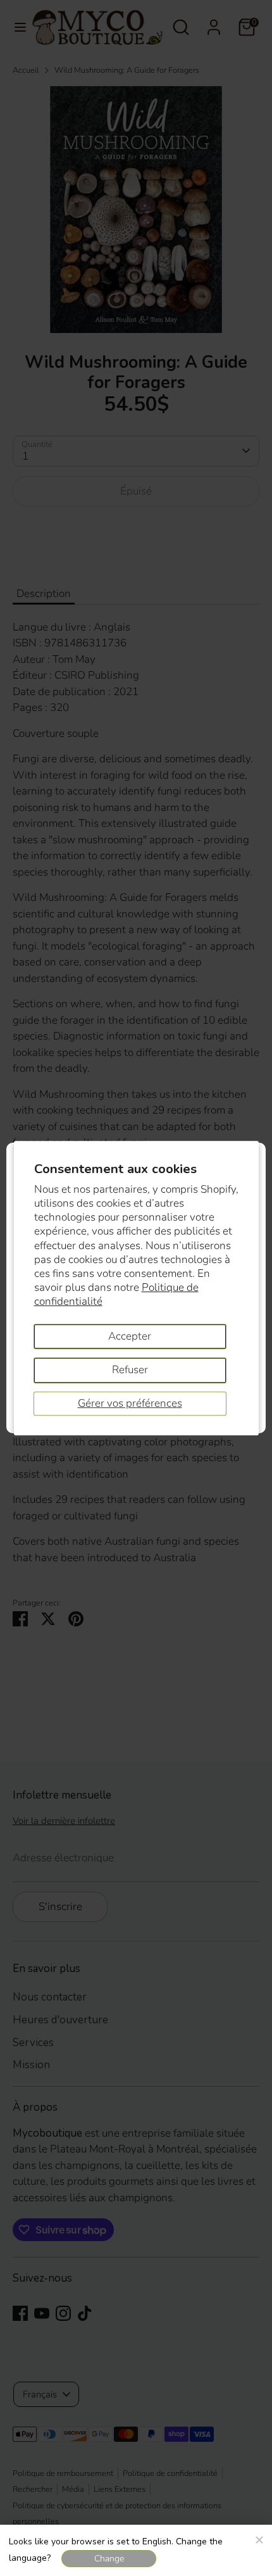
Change (109, 2559)
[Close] (259, 2538)
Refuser (130, 1370)
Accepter (130, 1336)
